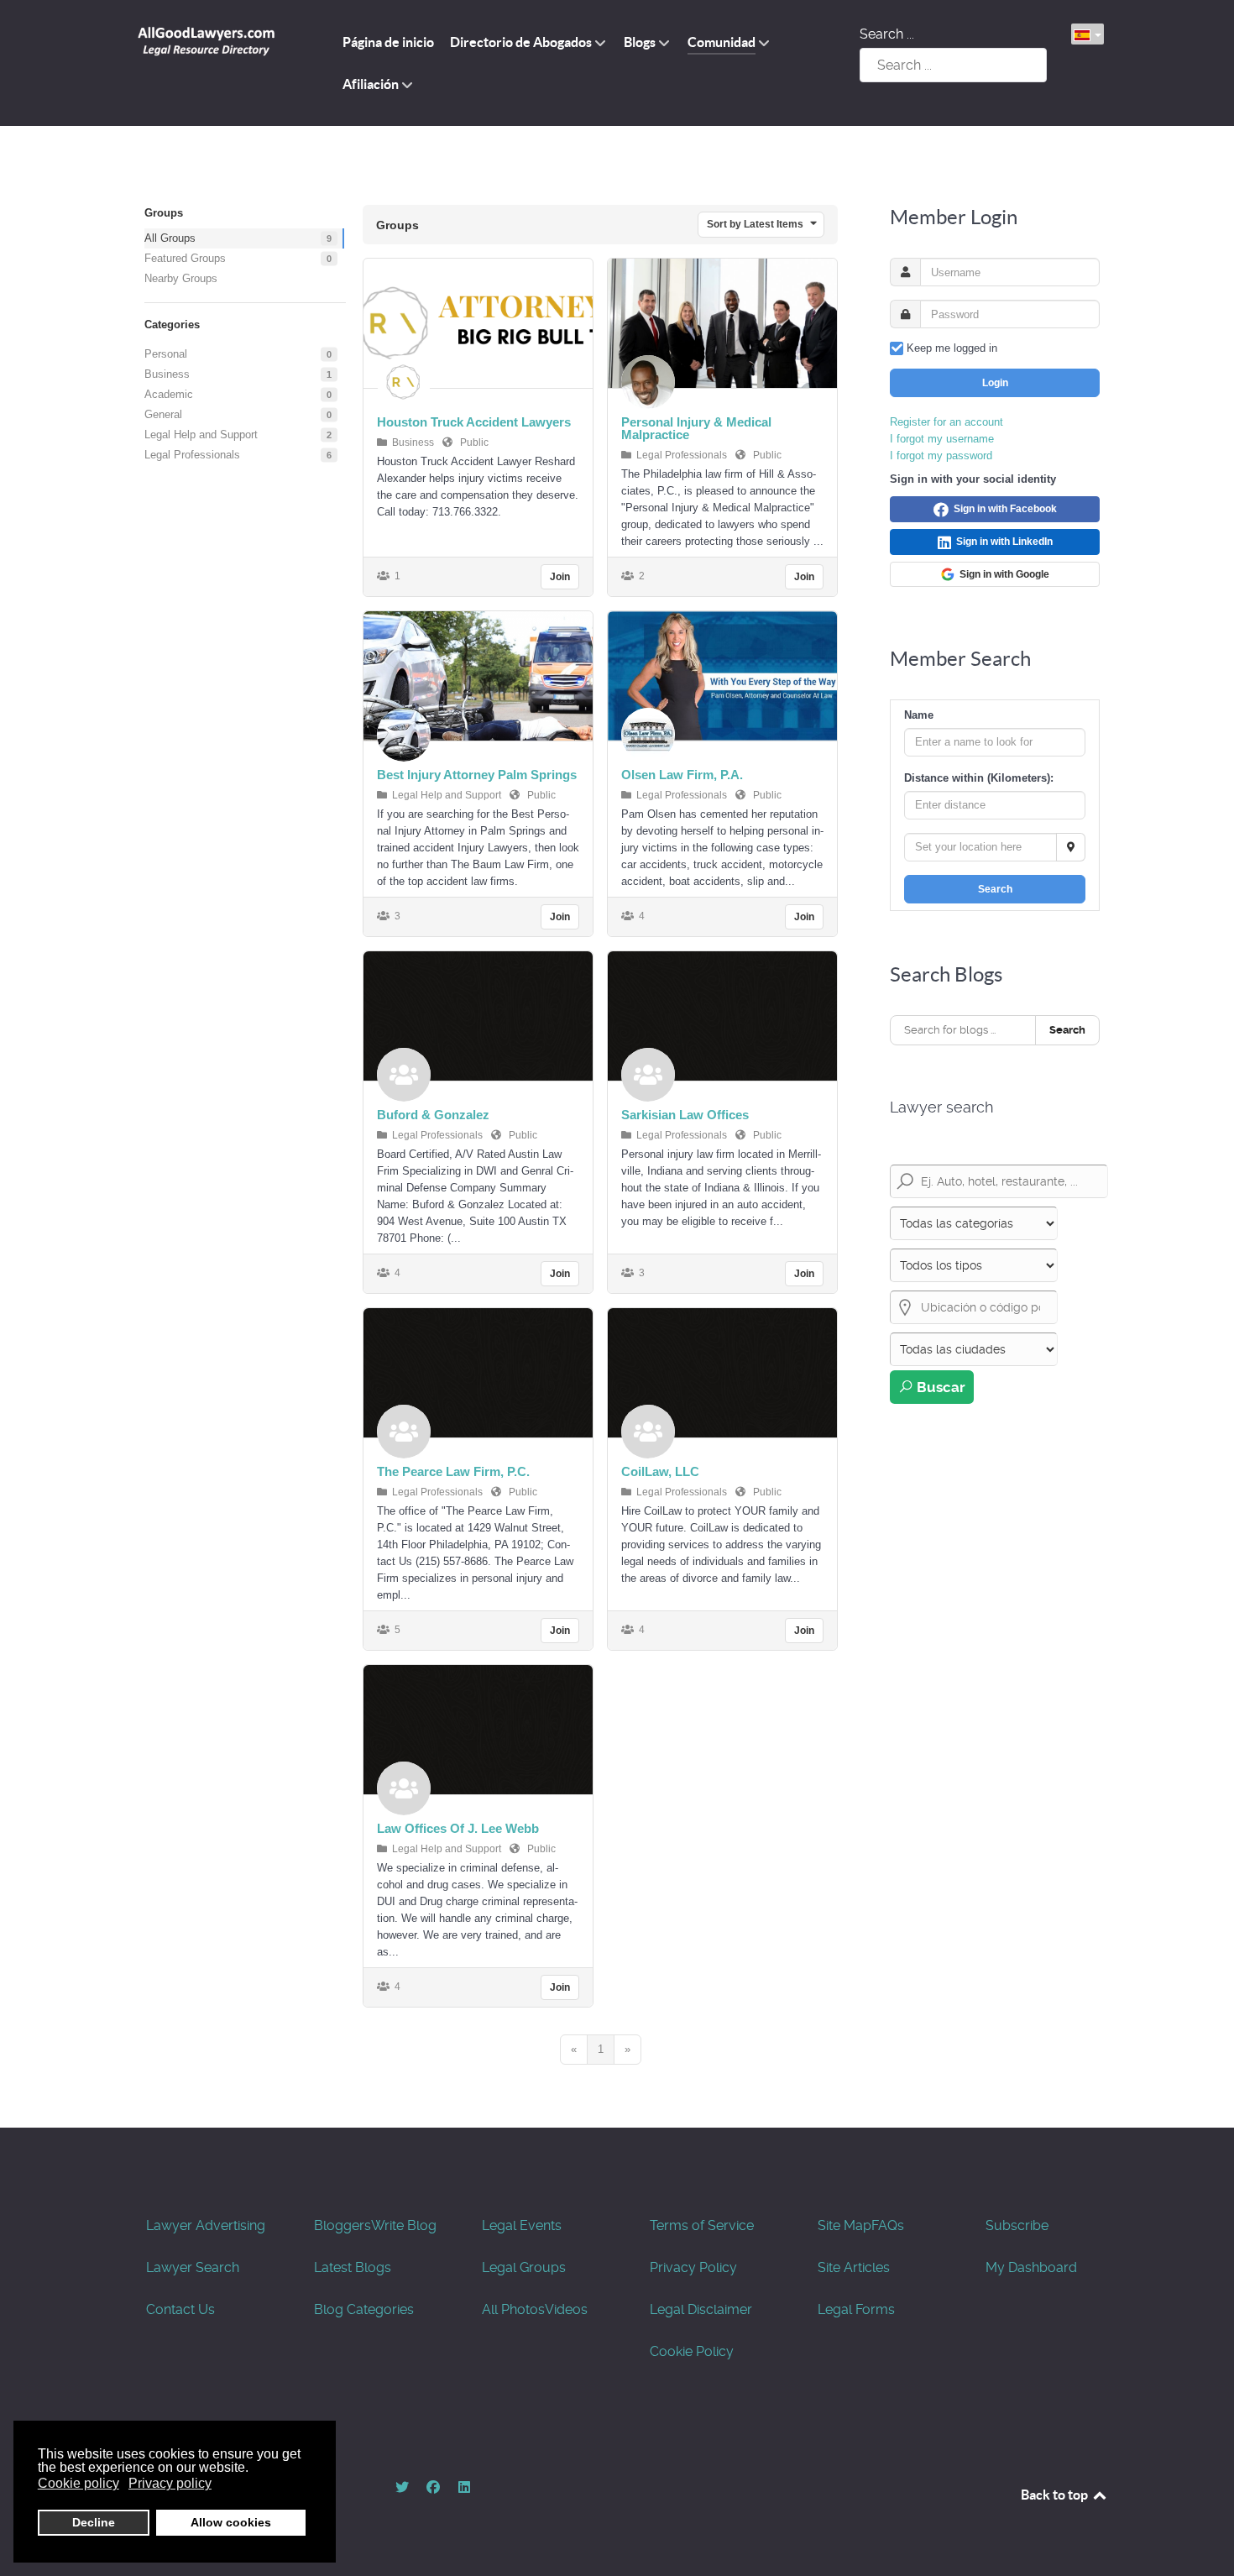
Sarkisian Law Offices (685, 1115)
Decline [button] (94, 2522)
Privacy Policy (693, 2267)
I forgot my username (942, 439)
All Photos (513, 2309)
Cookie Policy (692, 2351)
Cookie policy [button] (78, 2483)
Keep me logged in (952, 348)
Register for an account (946, 422)
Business (167, 374)
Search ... (887, 34)
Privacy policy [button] (170, 2483)
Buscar (939, 1387)
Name (919, 715)
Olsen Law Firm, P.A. (682, 775)
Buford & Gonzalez (433, 1115)
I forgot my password (941, 456)
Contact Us (180, 2309)
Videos (566, 2309)
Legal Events (522, 2225)
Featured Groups (185, 258)
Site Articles (854, 2267)
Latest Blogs (353, 2267)
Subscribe (1017, 2225)
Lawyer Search (193, 2267)
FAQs (888, 2225)
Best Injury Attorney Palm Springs (477, 775)
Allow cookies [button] (231, 2522)
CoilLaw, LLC (660, 1471)
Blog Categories (364, 2309)
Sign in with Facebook (1003, 509)
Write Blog (404, 2225)
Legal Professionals (192, 455)
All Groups (170, 238)
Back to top (1056, 2495)
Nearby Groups (181, 278)
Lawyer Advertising (206, 2225)
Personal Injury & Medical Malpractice (696, 428)
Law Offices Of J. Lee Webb (458, 1828)
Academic (169, 394)
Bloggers (342, 2225)
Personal (166, 354)
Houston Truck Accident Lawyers (474, 422)
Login (995, 383)
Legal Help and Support (201, 435)
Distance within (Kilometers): (979, 778)
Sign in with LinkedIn (1002, 542)
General (163, 414)
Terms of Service (702, 2225)
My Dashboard (1031, 2267)
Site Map (844, 2225)
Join (560, 577)
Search (995, 889)
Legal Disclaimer (701, 2309)
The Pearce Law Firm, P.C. (453, 1471)
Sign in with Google (1002, 574)
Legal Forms (856, 2309)
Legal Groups (524, 2267)
